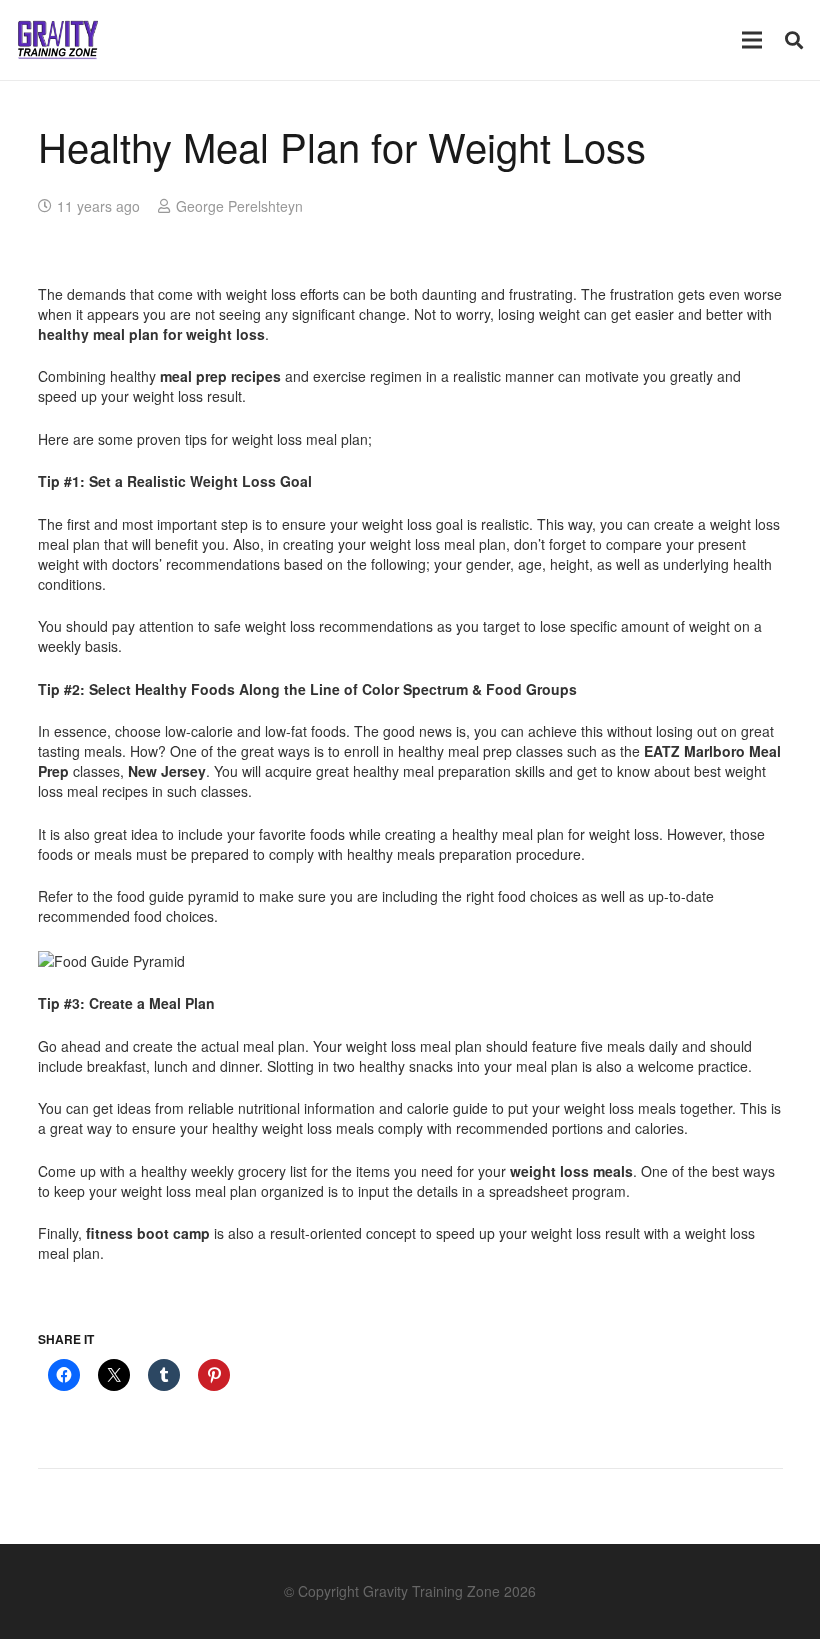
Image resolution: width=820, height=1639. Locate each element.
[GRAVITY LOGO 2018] (58, 40)
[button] (794, 40)
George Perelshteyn (239, 206)
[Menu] (752, 40)
